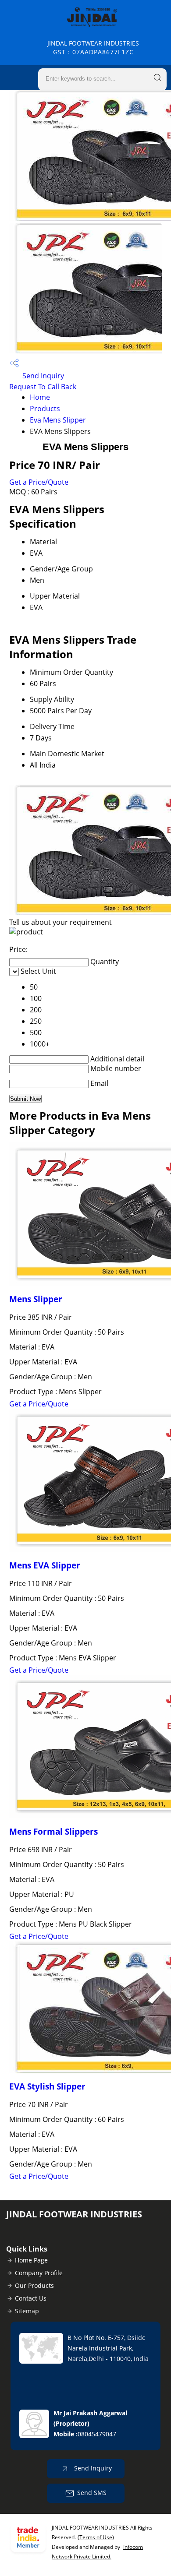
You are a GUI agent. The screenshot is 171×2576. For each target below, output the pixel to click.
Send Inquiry (42, 376)
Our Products (34, 2285)
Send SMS (92, 2493)
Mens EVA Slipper (45, 1565)
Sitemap (27, 2311)
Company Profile (39, 2273)
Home (40, 397)
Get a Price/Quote (39, 482)
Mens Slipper (36, 1299)
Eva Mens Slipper (58, 420)
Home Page (31, 2260)
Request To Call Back (43, 387)
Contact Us (31, 2298)
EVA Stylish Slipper (47, 2086)
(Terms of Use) (96, 2537)
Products (45, 409)
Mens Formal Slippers (53, 1831)
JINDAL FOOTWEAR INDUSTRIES (93, 48)
